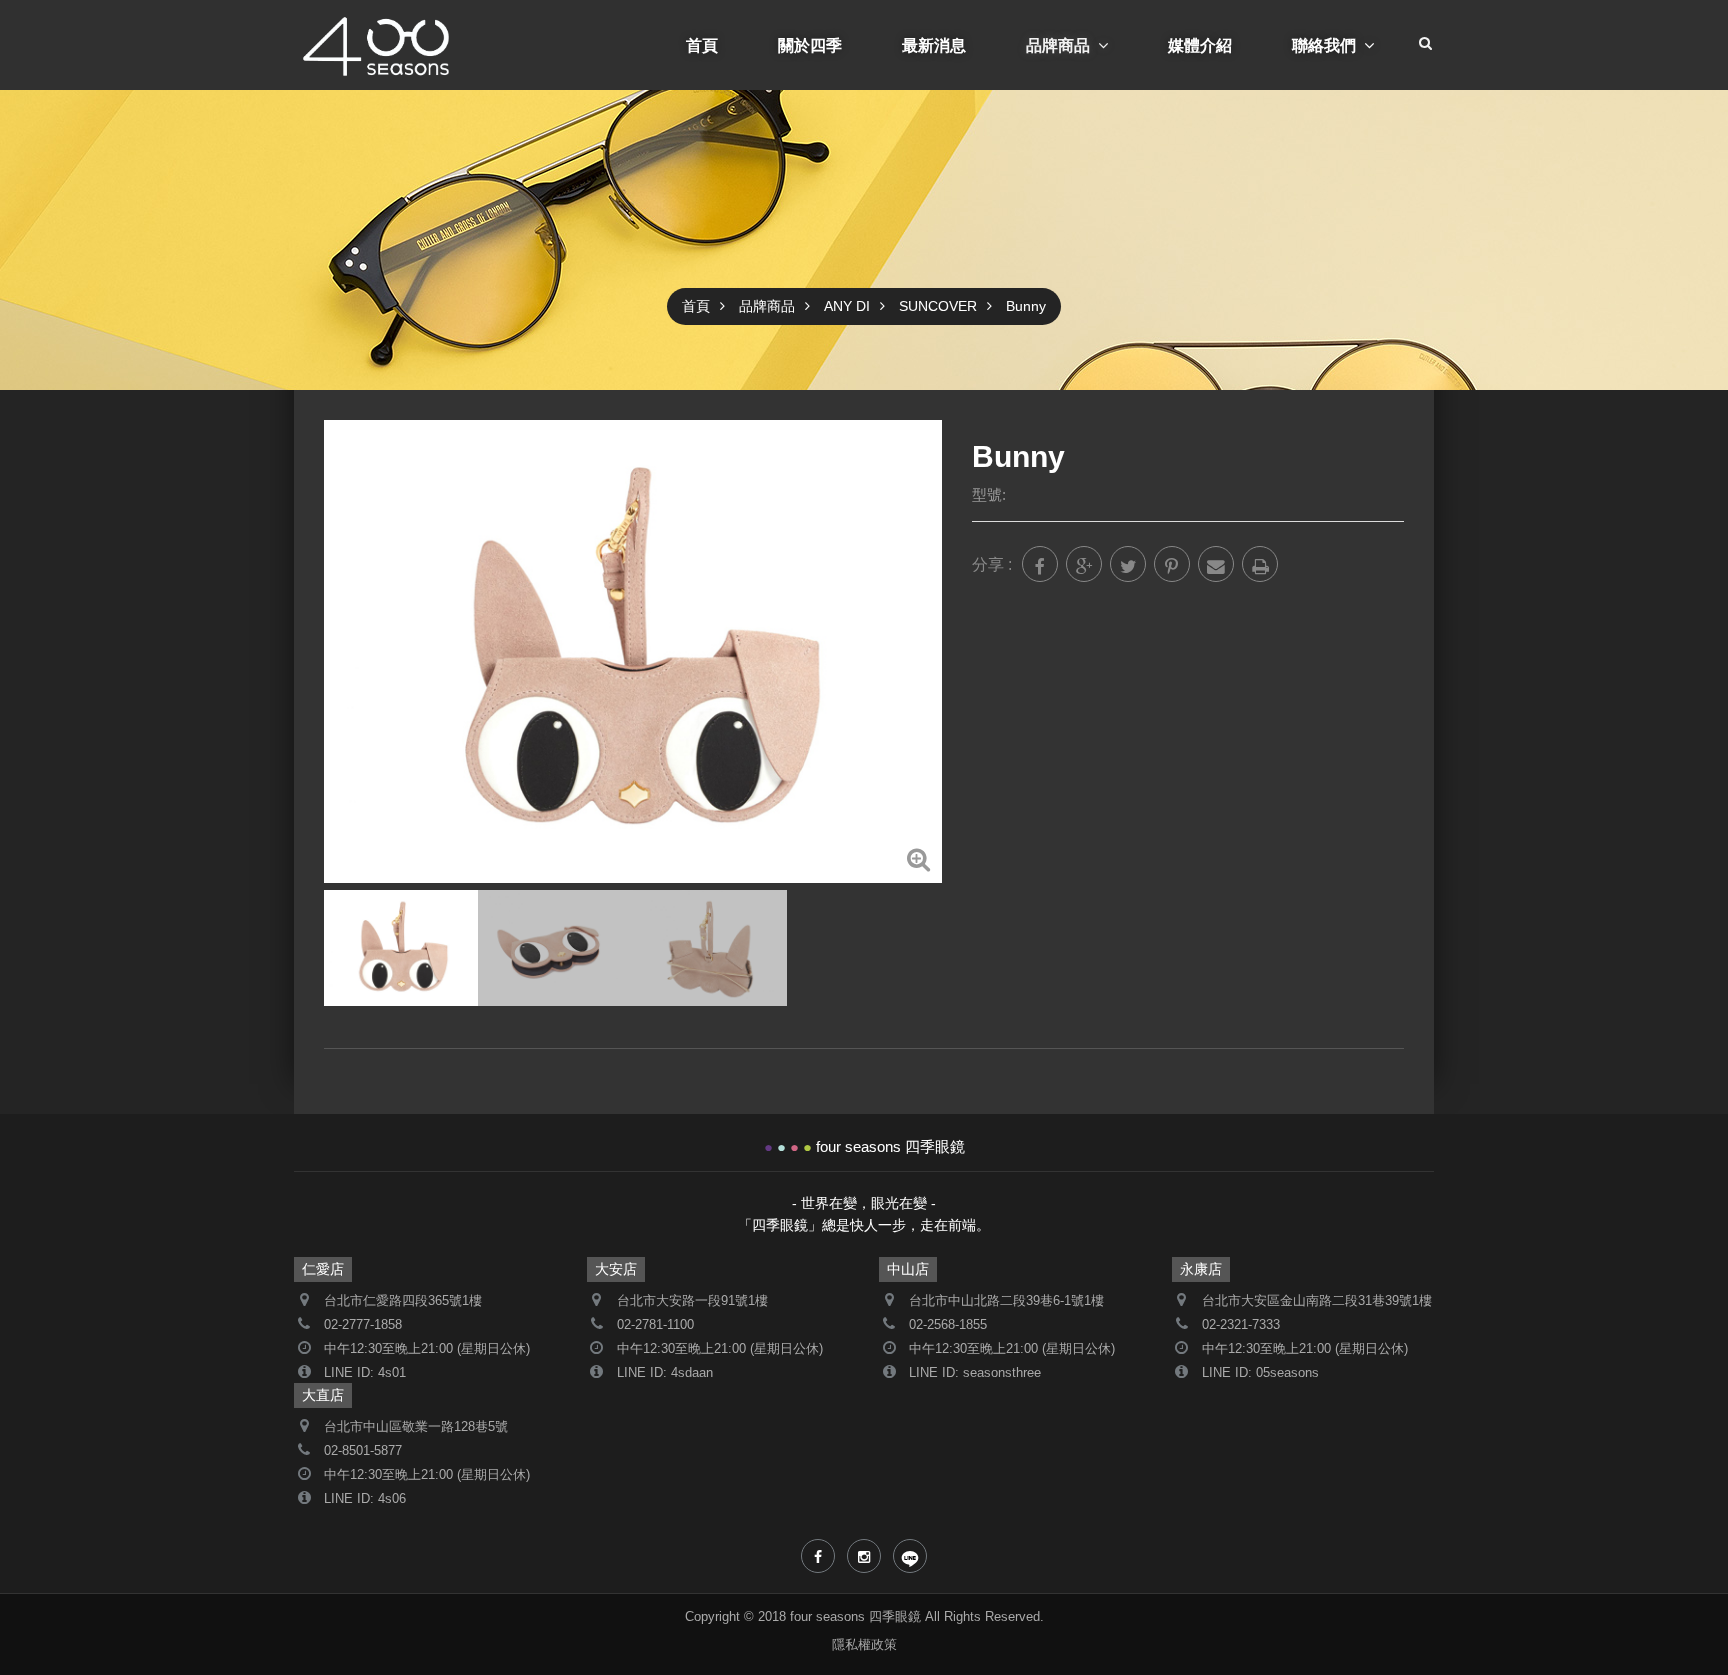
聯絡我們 (1324, 45)
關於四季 (810, 45)
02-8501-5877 (363, 1451)
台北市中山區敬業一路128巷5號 (416, 1427)
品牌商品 (1058, 45)
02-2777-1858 (363, 1325)
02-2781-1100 (655, 1325)
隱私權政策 (864, 1645)
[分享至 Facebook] (1040, 564)
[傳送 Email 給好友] (1216, 564)
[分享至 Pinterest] (1172, 564)
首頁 (702, 45)
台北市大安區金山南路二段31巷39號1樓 (1317, 1301)
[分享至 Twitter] (1128, 564)
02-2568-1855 (948, 1325)
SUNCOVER (938, 306)
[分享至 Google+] (1084, 564)
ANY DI (847, 306)
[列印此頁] (1260, 564)
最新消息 (934, 45)
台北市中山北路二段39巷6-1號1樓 (1006, 1301)
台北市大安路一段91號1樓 (692, 1301)
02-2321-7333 (1241, 1325)
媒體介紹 (1200, 45)
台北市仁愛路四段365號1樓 (403, 1301)
